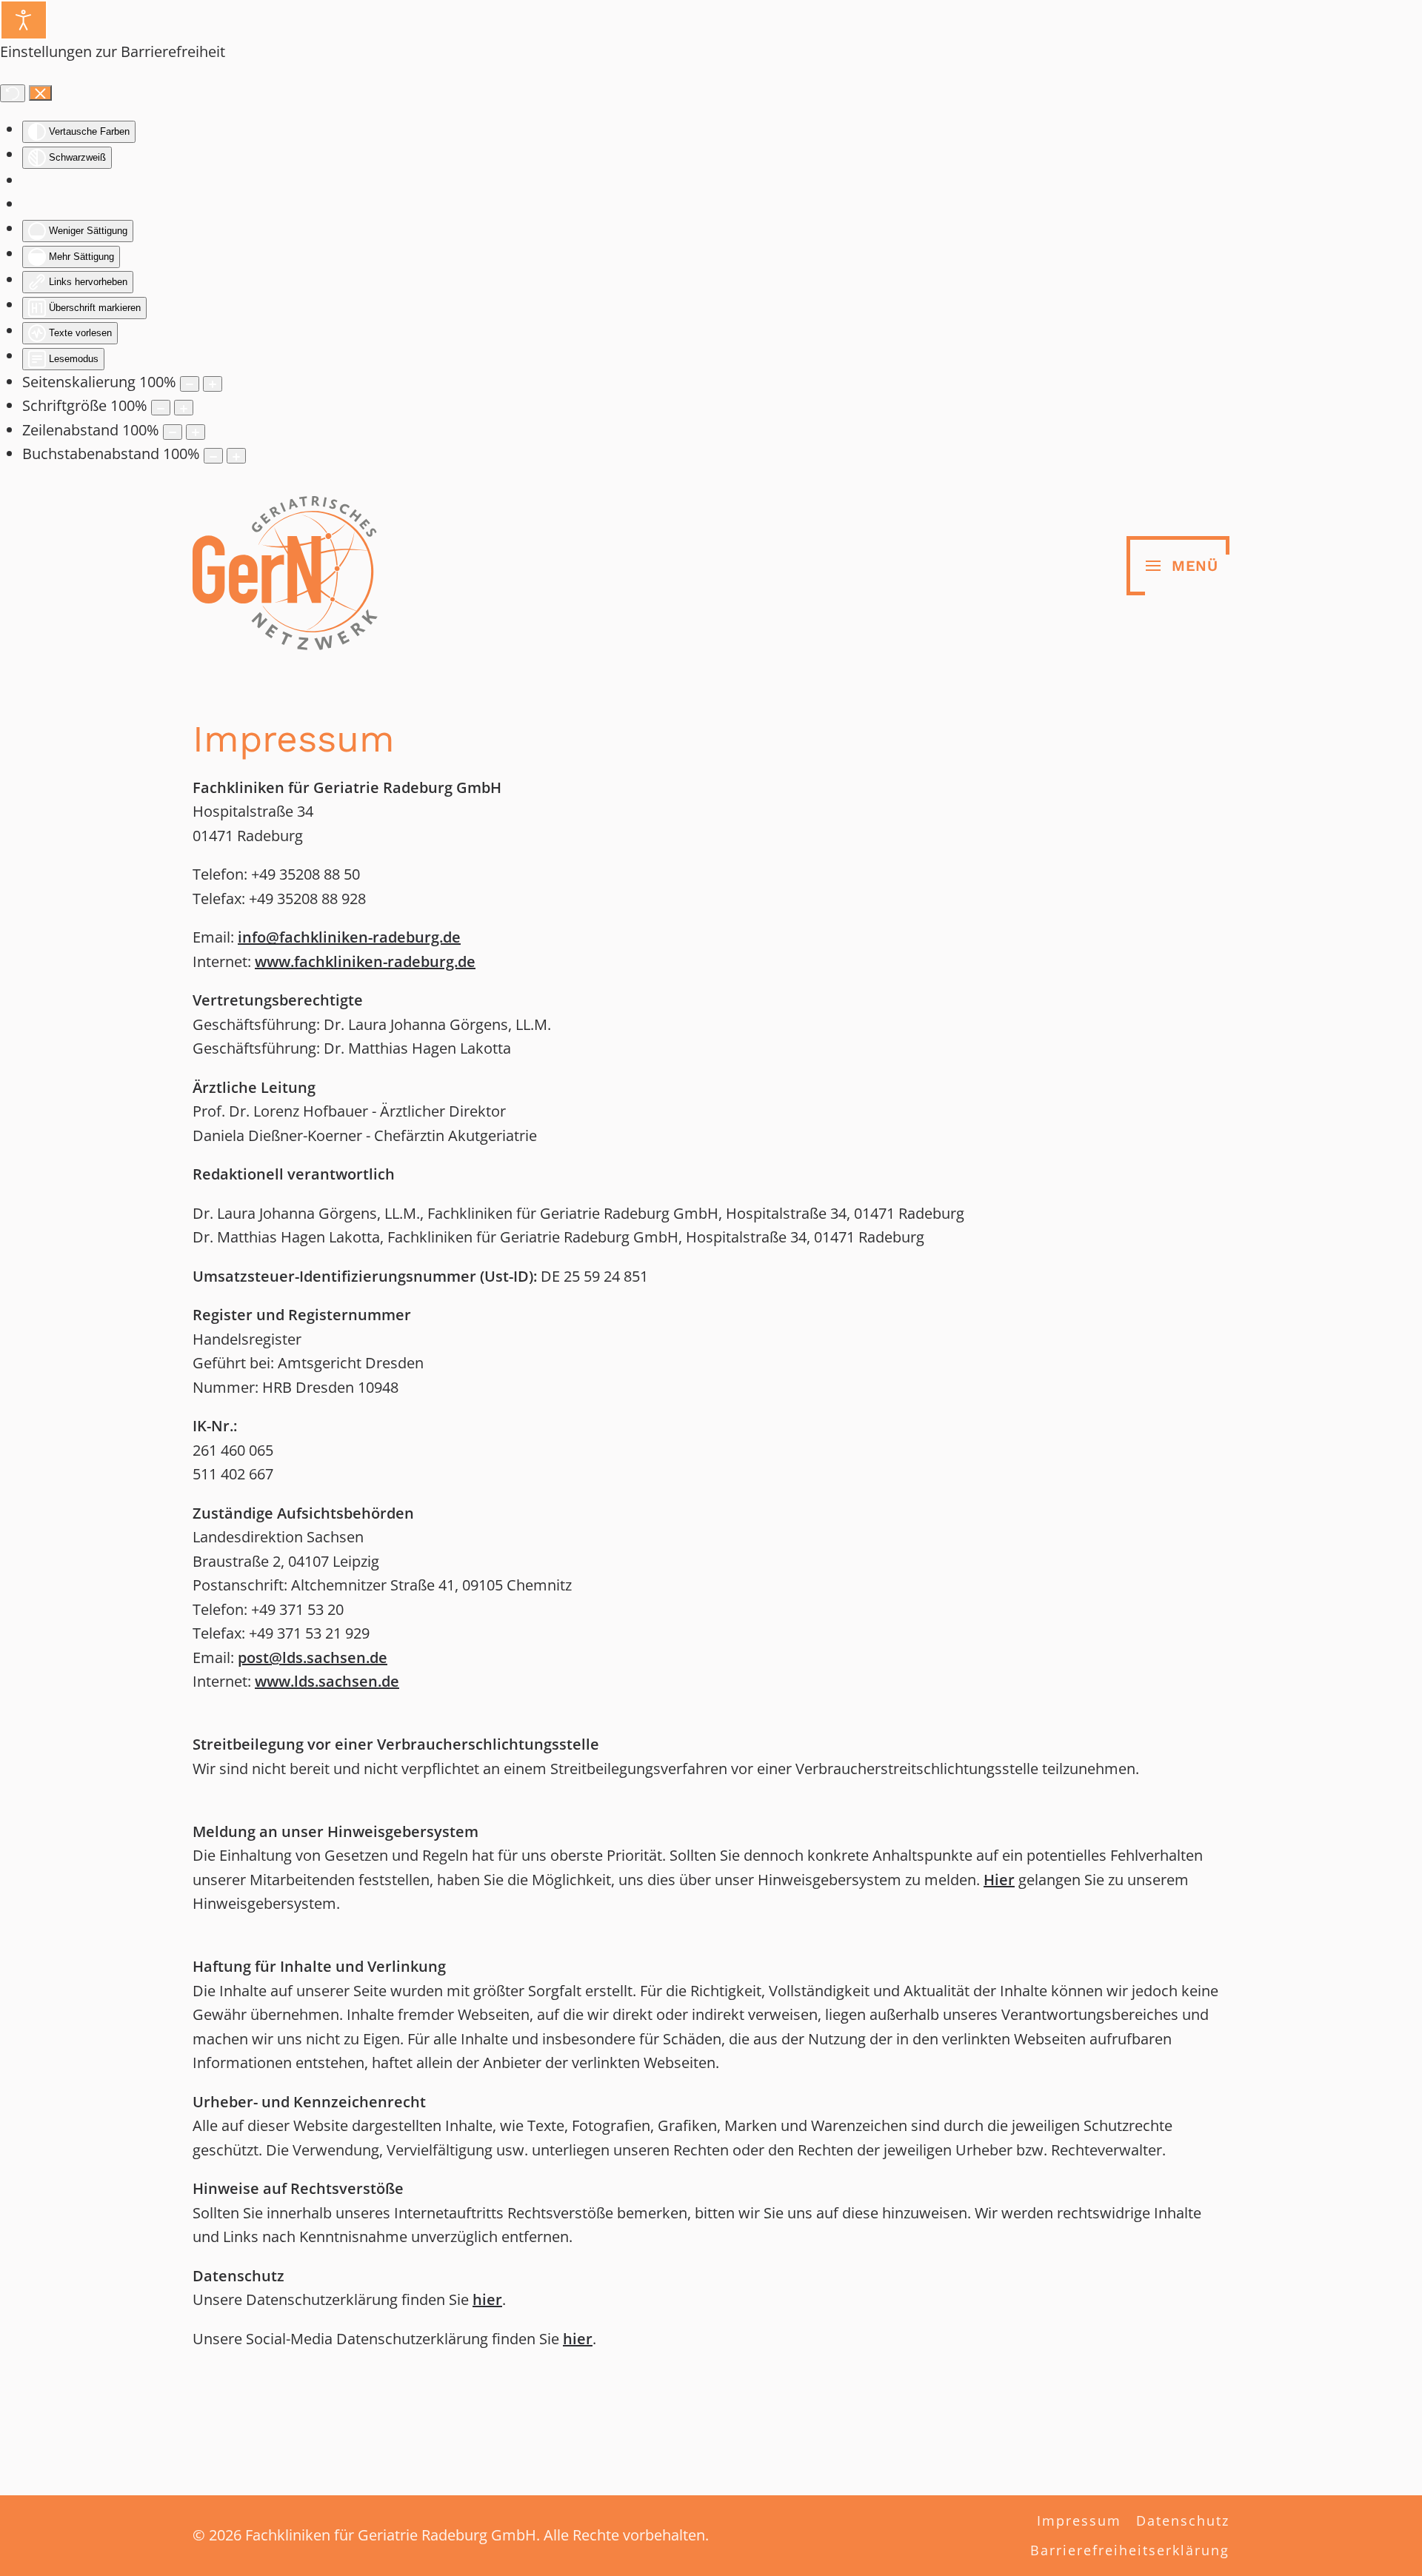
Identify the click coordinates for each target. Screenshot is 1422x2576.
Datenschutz (1183, 2520)
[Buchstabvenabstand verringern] (213, 456)
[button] (1178, 566)
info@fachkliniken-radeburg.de (349, 937)
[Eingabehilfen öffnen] (24, 20)
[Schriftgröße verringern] (161, 408)
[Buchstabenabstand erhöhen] (236, 456)
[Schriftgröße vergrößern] (184, 408)
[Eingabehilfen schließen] (40, 93)
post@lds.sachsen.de (313, 1657)
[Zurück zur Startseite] (285, 566)
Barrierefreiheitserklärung (1130, 2550)
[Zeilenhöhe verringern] (173, 432)
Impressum (1079, 2520)
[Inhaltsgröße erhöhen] (213, 384)
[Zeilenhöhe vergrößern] (196, 432)
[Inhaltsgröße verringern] (190, 384)
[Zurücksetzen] (13, 93)
